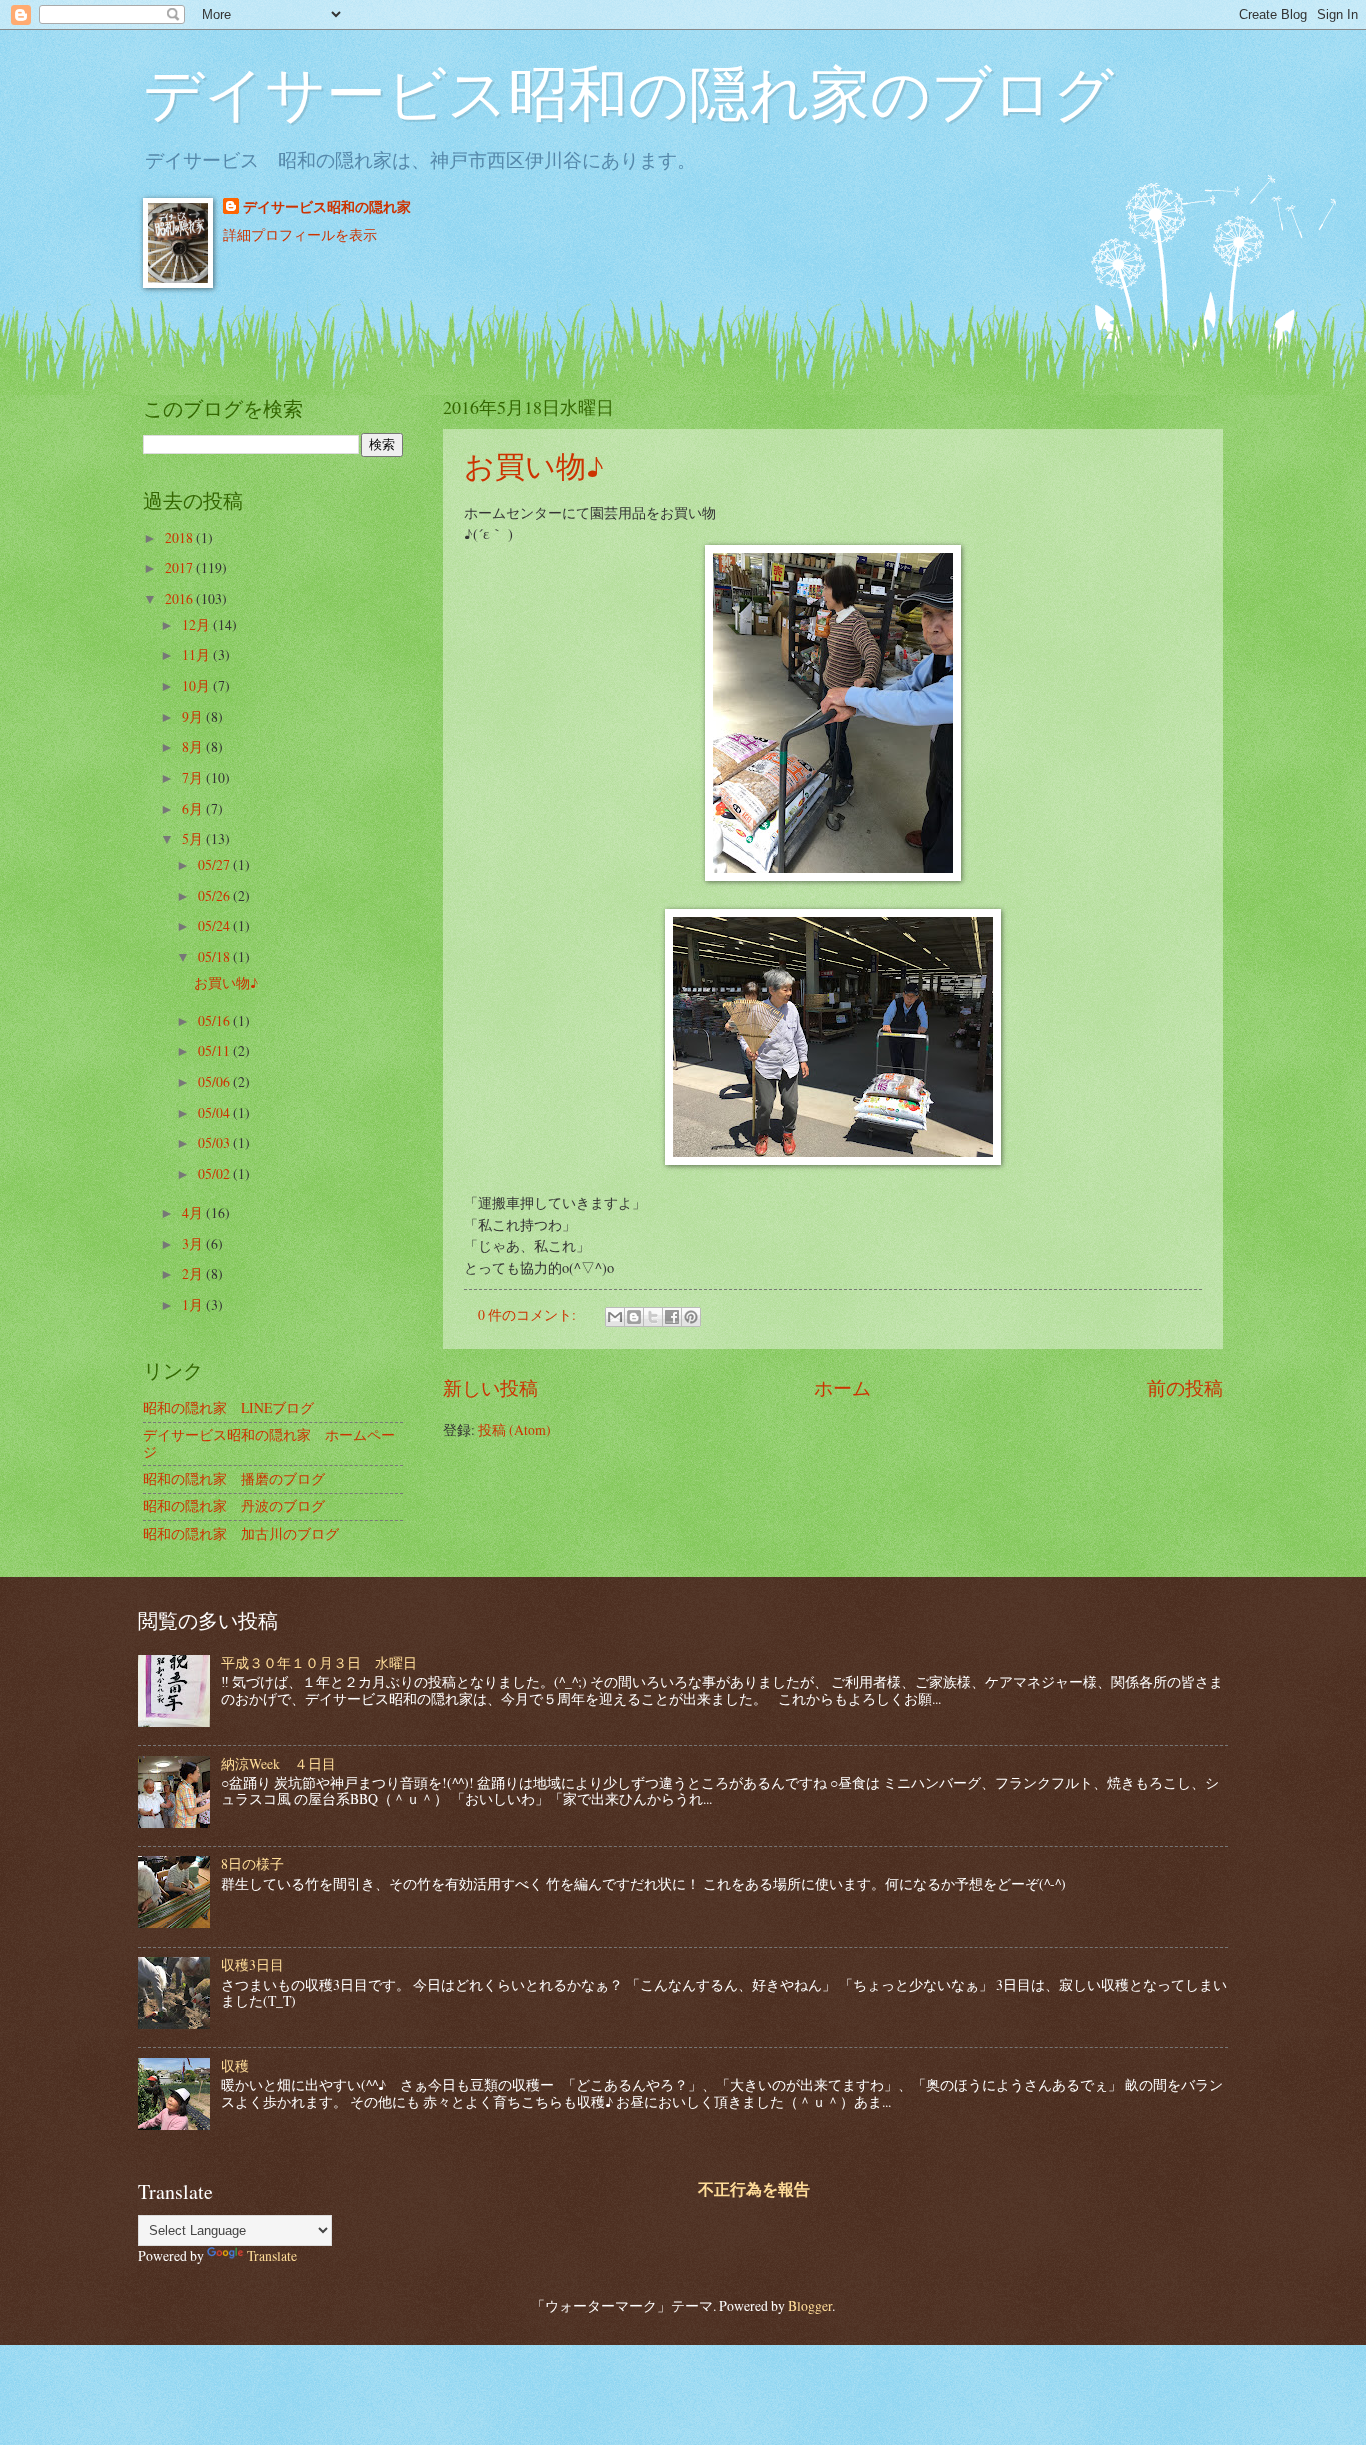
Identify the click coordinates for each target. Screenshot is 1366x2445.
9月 (194, 716)
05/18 (215, 956)
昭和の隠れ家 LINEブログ (228, 1407)
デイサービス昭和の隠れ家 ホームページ (269, 1443)
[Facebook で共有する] (672, 1317)
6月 (194, 808)
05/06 (215, 1081)
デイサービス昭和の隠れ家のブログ (628, 92)
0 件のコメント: (528, 1314)
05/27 (215, 864)
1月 (194, 1304)
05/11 (215, 1050)
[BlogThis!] (634, 1317)
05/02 (215, 1173)
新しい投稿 (490, 1387)
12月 (197, 624)
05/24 (215, 925)
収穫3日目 (252, 1964)
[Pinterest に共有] (691, 1317)
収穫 (235, 2065)
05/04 (215, 1112)
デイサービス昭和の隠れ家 (327, 207)
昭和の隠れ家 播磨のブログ (234, 1478)
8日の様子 (252, 1863)
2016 (180, 598)
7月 (194, 777)
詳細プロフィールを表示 (300, 234)
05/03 (215, 1142)
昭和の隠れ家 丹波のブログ (234, 1505)
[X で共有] (653, 1317)
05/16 (215, 1020)
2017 (180, 567)
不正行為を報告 (754, 2189)
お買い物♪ (534, 465)
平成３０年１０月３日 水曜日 (319, 1662)
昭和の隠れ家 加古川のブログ (241, 1533)
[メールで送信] (615, 1317)
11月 (197, 654)
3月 (194, 1243)
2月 (194, 1273)
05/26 (215, 895)
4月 (194, 1212)
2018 (180, 537)
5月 (194, 838)
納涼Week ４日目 (278, 1763)
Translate (272, 2255)
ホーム (842, 1387)
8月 (194, 746)
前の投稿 (1185, 1387)
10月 (197, 685)
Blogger (810, 2305)
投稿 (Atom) (514, 1429)
